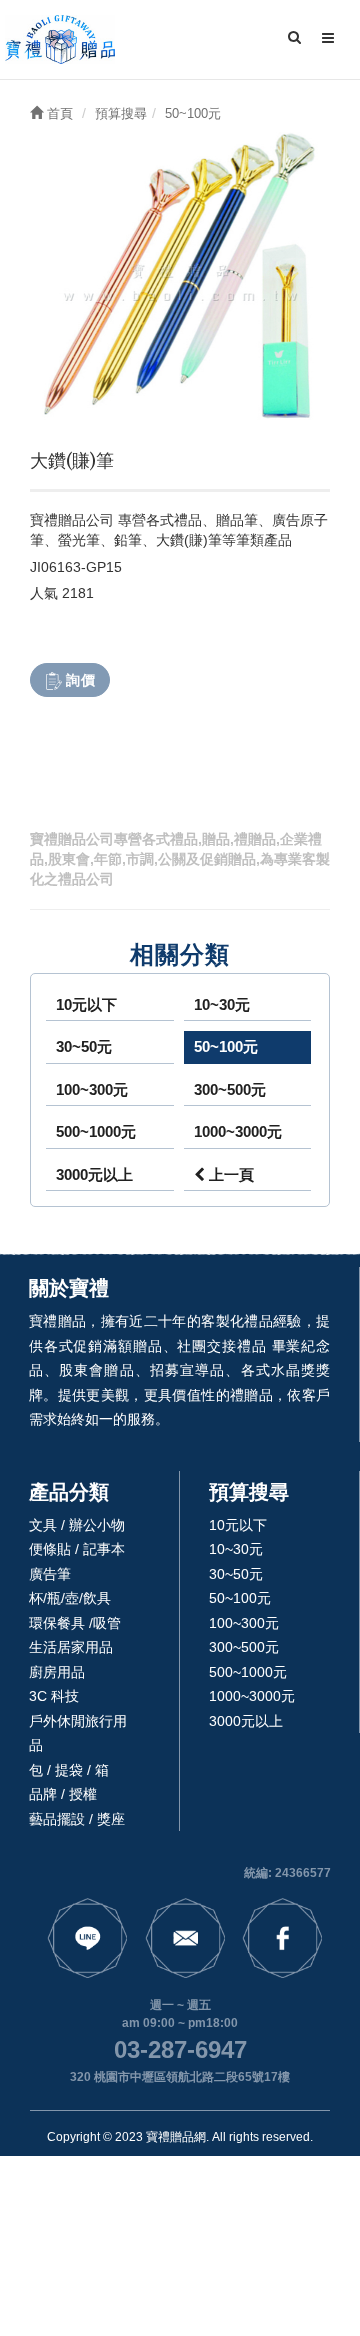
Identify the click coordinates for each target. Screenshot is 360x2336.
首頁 (58, 113)
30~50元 (84, 1046)
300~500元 (230, 1089)
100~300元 (92, 1089)
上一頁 (229, 1174)
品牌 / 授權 (63, 1794)
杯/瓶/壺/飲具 (70, 1598)
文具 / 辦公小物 (77, 1525)
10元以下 (86, 1004)
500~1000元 (96, 1131)
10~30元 (222, 1004)
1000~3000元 (238, 1131)
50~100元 (226, 1046)
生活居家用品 (71, 1647)
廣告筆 (50, 1574)
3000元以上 (94, 1174)
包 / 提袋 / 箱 (69, 1770)
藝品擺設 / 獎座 (77, 1819)
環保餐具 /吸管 (75, 1623)
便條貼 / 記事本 (77, 1549)
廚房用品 (57, 1672)
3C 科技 (54, 1696)
